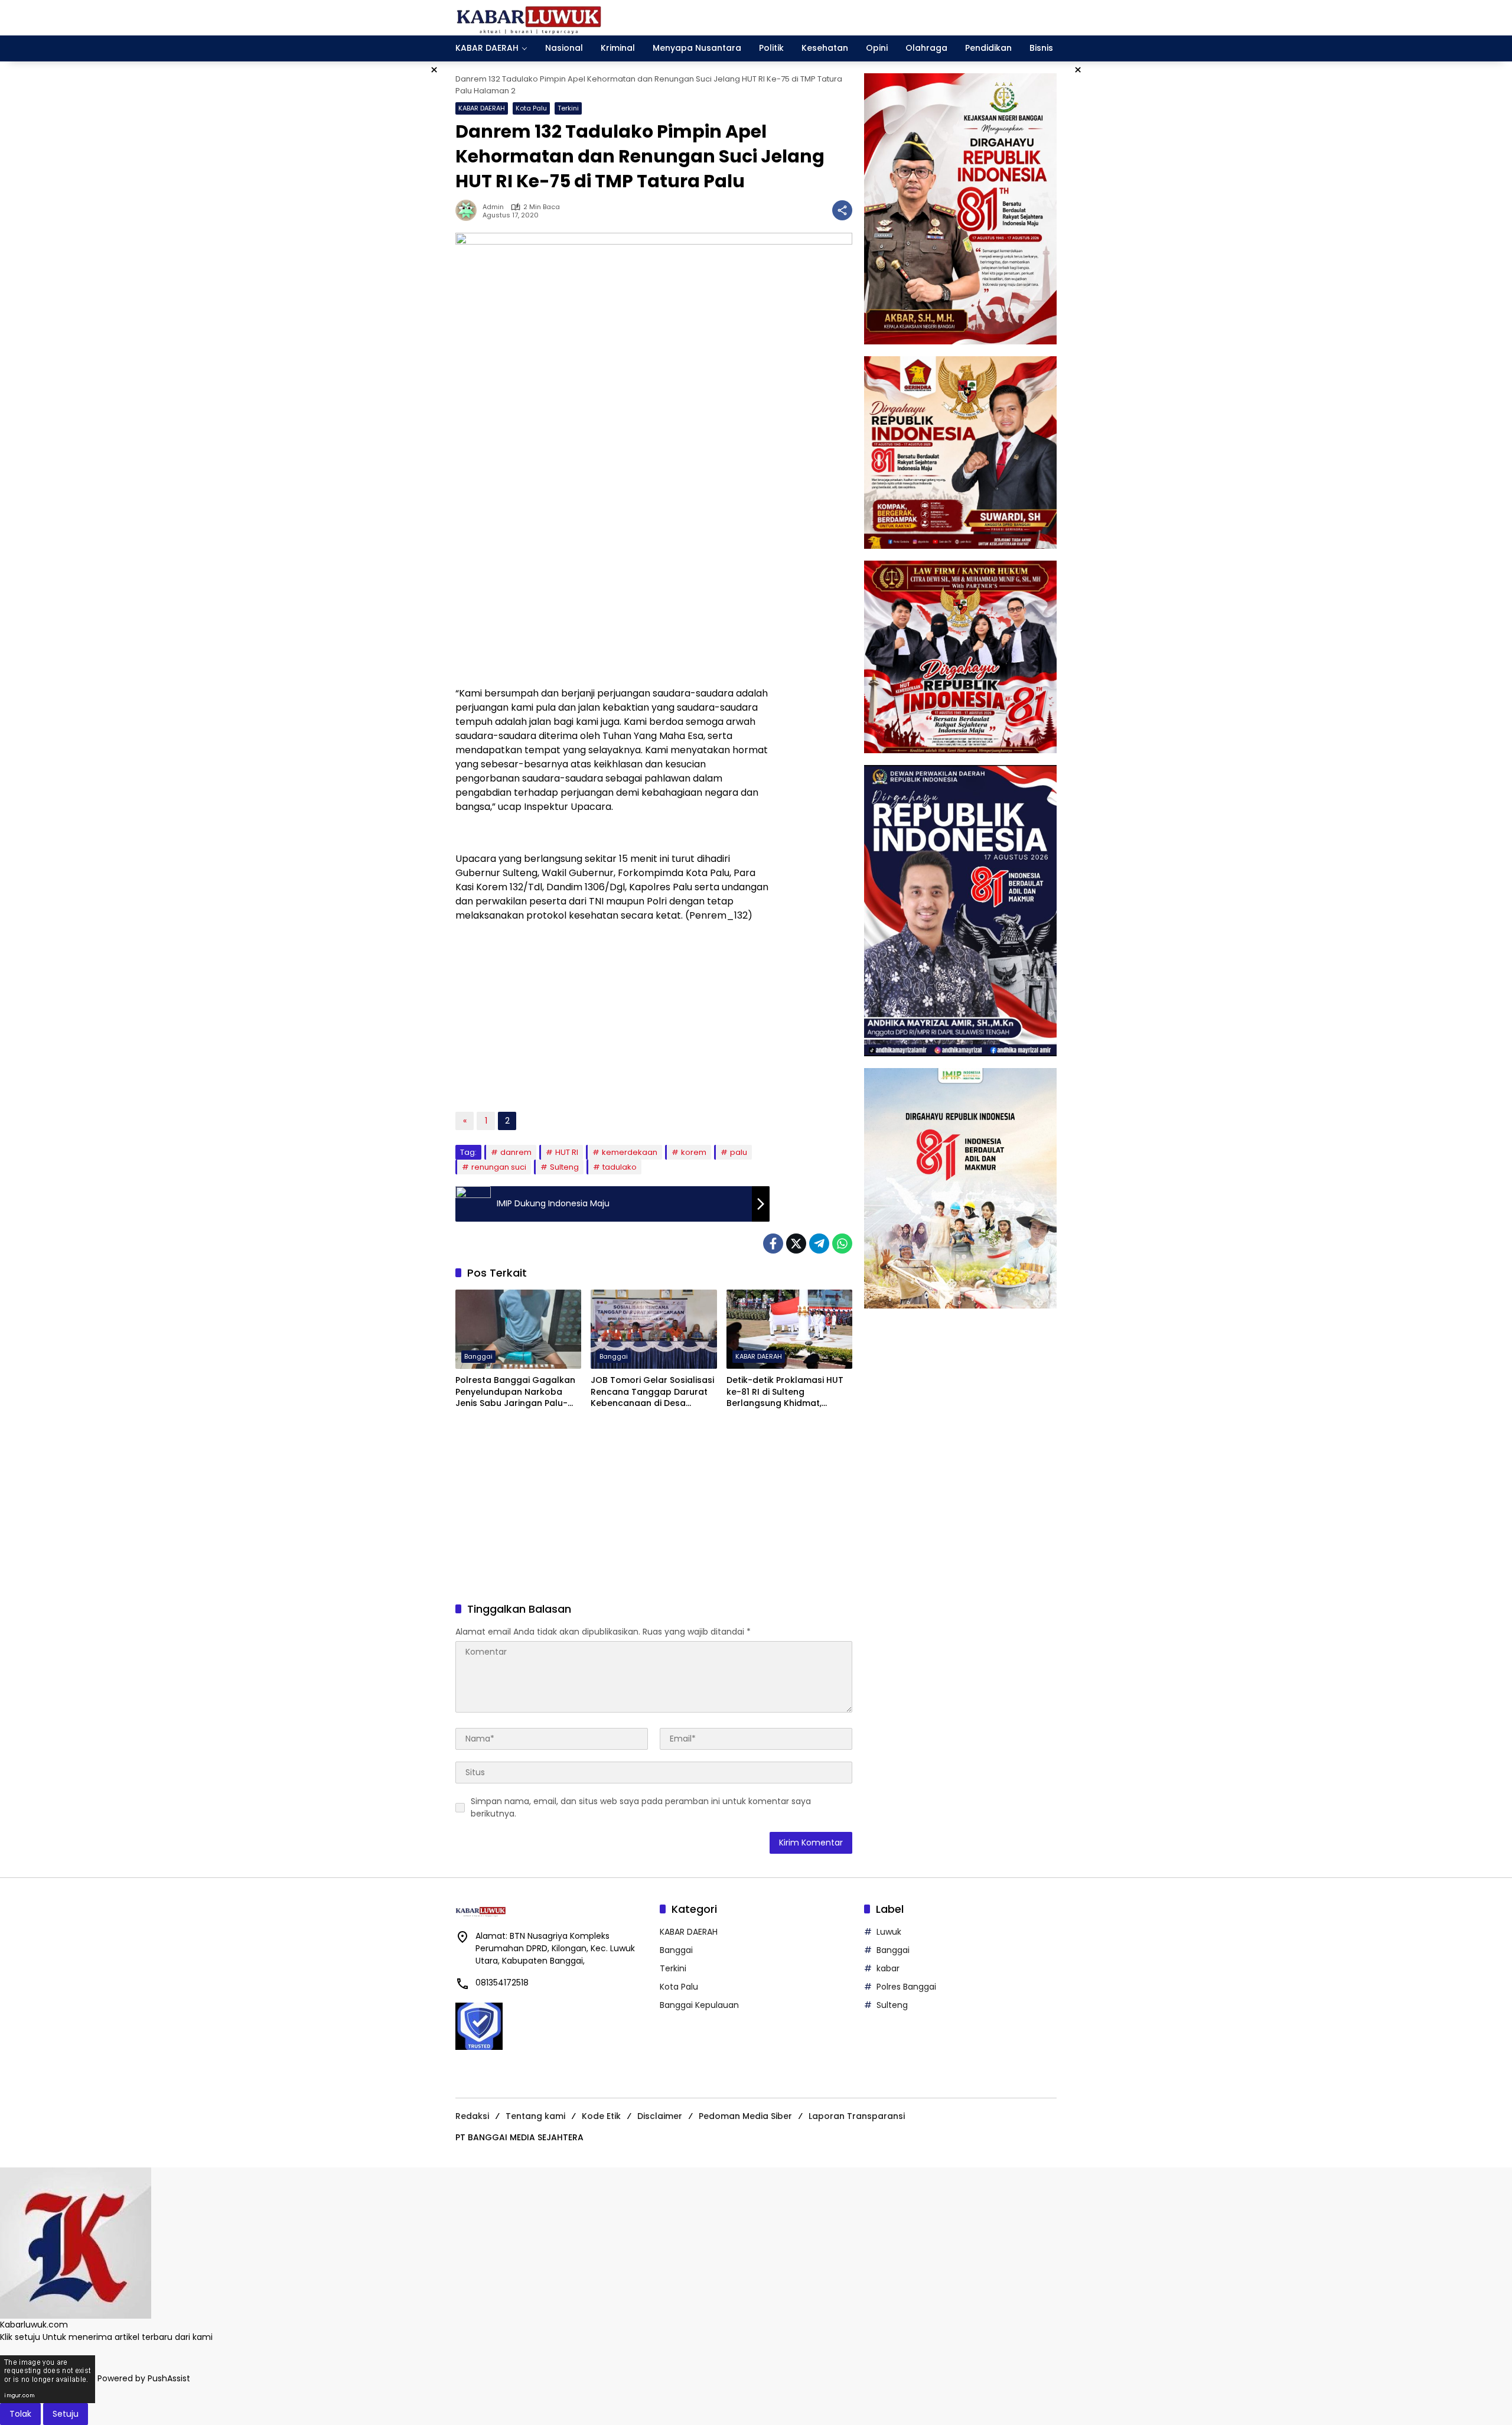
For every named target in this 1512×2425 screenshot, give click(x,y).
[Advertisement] (612, 592)
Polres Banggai (906, 1987)
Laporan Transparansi (857, 2116)
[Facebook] (773, 1244)
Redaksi (472, 2116)
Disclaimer (660, 2116)
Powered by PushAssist (144, 2378)
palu (739, 1152)
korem (694, 1152)
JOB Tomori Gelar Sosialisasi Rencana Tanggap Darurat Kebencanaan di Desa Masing (652, 1392)
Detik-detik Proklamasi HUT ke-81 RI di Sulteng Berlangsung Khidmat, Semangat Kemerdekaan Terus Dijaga (785, 1392)
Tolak (20, 2414)
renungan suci (499, 1167)
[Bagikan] (842, 210)
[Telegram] (819, 1244)
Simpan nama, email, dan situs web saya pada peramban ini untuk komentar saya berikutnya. (641, 1807)
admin (493, 207)
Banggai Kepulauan (699, 2005)
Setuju (66, 2414)
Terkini (568, 108)
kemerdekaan (630, 1152)
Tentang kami (535, 2116)
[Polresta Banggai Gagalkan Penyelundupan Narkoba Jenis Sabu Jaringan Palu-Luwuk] (518, 1329)
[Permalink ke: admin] (469, 210)
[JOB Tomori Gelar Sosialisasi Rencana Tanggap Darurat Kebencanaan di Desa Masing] (654, 1329)
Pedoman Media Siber (745, 2116)
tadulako (620, 1167)
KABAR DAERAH (482, 108)
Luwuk (889, 1932)
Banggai (478, 1356)
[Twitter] (796, 1244)
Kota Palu (531, 108)
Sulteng (564, 1167)
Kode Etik (601, 2116)
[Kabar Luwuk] (529, 17)
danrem (516, 1152)
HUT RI (567, 1152)
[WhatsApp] (842, 1244)
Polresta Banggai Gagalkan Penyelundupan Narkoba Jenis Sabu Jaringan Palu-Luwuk (515, 1392)
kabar (888, 1968)
